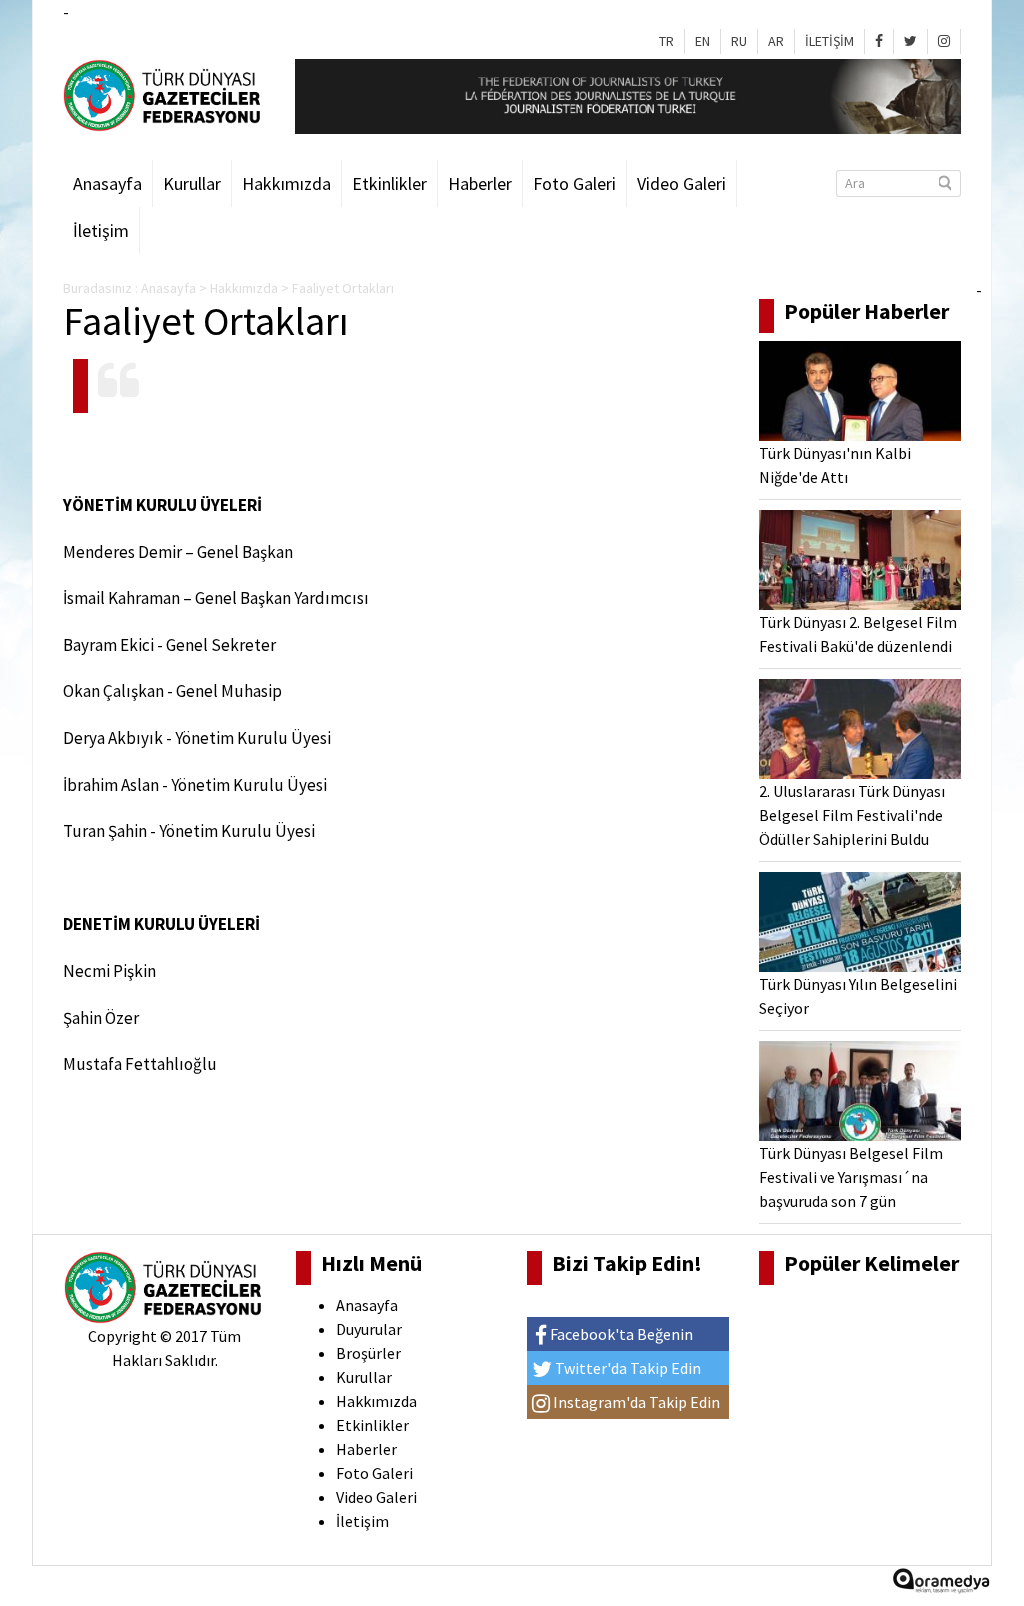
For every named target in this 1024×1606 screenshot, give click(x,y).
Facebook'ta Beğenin (620, 1334)
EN (702, 41)
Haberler (480, 183)
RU (739, 41)
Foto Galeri (574, 183)
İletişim (101, 230)
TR (666, 41)
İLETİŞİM (829, 41)
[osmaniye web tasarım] (941, 1586)
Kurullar (192, 183)
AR (776, 41)
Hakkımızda (286, 183)
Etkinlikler (389, 183)
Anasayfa (107, 183)
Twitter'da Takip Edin (626, 1368)
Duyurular (369, 1329)
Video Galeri (681, 183)
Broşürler (368, 1353)
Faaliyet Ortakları (343, 288)
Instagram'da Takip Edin (635, 1402)
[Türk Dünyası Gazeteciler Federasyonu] (164, 94)
